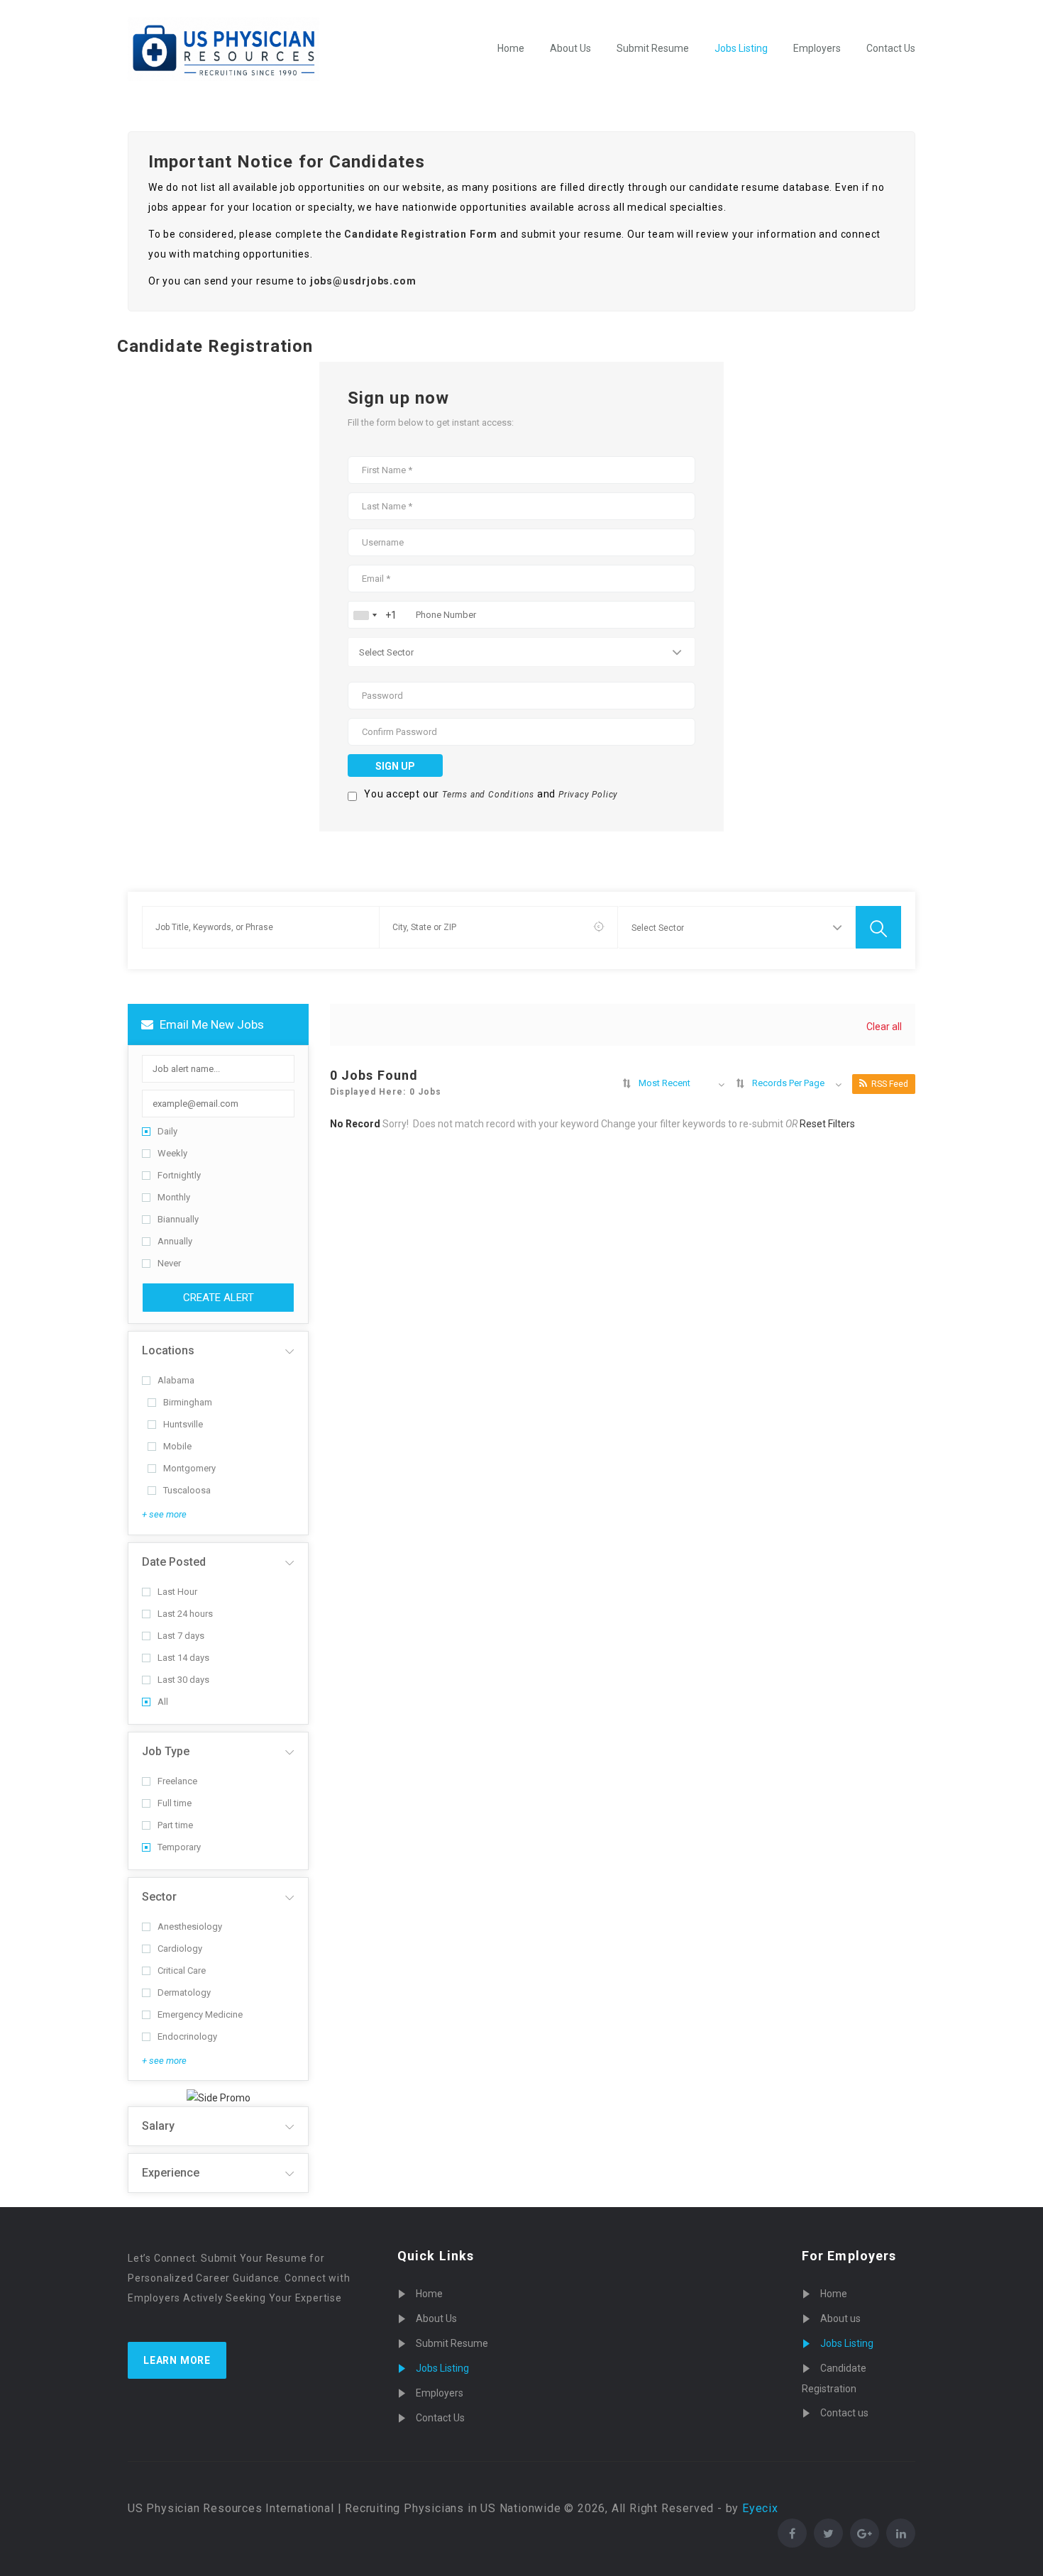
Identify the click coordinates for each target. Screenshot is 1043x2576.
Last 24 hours (185, 1614)
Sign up (395, 766)
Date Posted (174, 1562)
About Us (570, 48)
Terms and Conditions (488, 795)
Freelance (177, 1781)
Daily (167, 1131)
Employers (817, 48)
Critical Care (182, 1970)
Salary (158, 2126)
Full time (175, 1803)
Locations (168, 1350)
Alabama (176, 1380)
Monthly (174, 1197)
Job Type (166, 1751)
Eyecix (760, 2508)
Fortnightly (179, 1175)
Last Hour (177, 1592)
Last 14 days (183, 1658)
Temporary (179, 1847)
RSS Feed (890, 1084)
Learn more (177, 2360)
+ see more (164, 1514)
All (163, 1702)
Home (511, 48)
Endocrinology (187, 2036)
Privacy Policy (588, 795)
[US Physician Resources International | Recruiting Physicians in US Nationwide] (223, 49)
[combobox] (365, 615)
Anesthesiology (190, 1927)
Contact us (844, 2413)
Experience (171, 2173)
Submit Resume (653, 48)
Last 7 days (181, 1636)
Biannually (178, 1219)
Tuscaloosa (187, 1490)
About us (840, 2318)
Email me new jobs (210, 1024)
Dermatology (184, 1992)
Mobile (177, 1446)
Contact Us (891, 48)
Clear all (884, 1027)
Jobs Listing (741, 48)
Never (169, 1263)
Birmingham (188, 1402)
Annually (175, 1241)
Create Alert (219, 1298)
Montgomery (189, 1468)
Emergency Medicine (200, 2014)
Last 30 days (183, 1680)
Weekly (172, 1153)
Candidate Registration (834, 2378)
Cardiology (180, 1948)
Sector (159, 1897)
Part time (175, 1825)
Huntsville (183, 1424)
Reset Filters (827, 1124)
